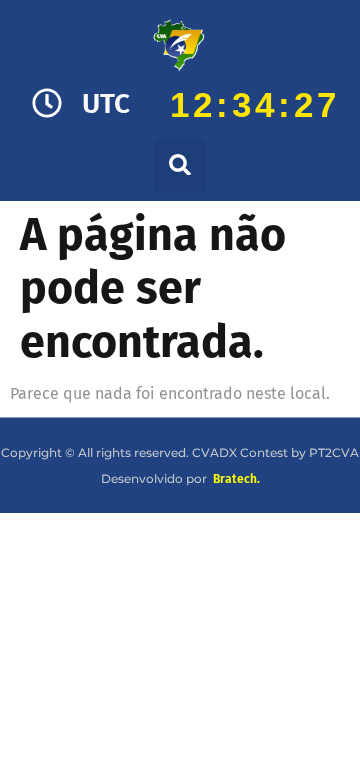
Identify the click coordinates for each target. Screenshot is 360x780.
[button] (180, 165)
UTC (106, 103)
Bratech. (236, 479)
